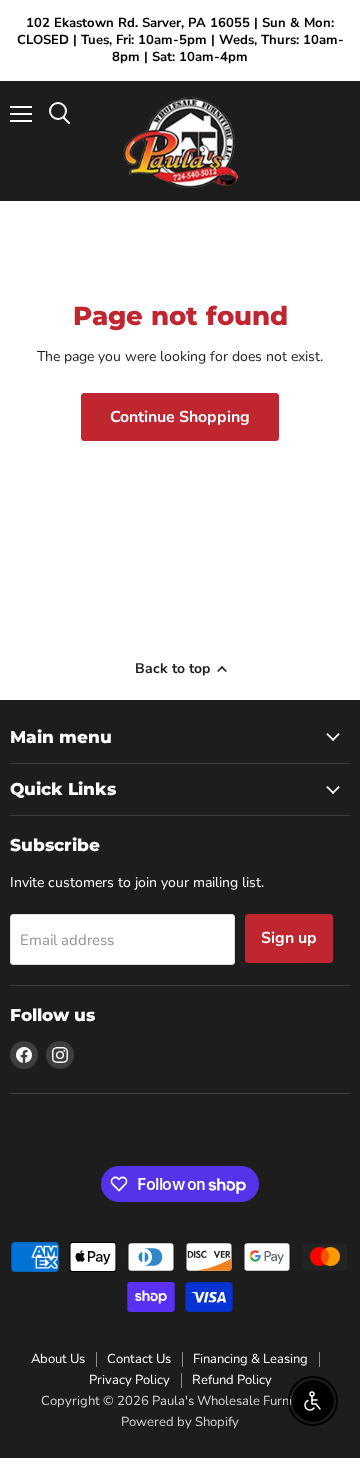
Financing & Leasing (250, 1359)
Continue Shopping (180, 417)
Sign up (289, 938)
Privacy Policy (129, 1380)
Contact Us (139, 1359)
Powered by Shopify (180, 1422)
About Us (58, 1359)
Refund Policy (232, 1380)
